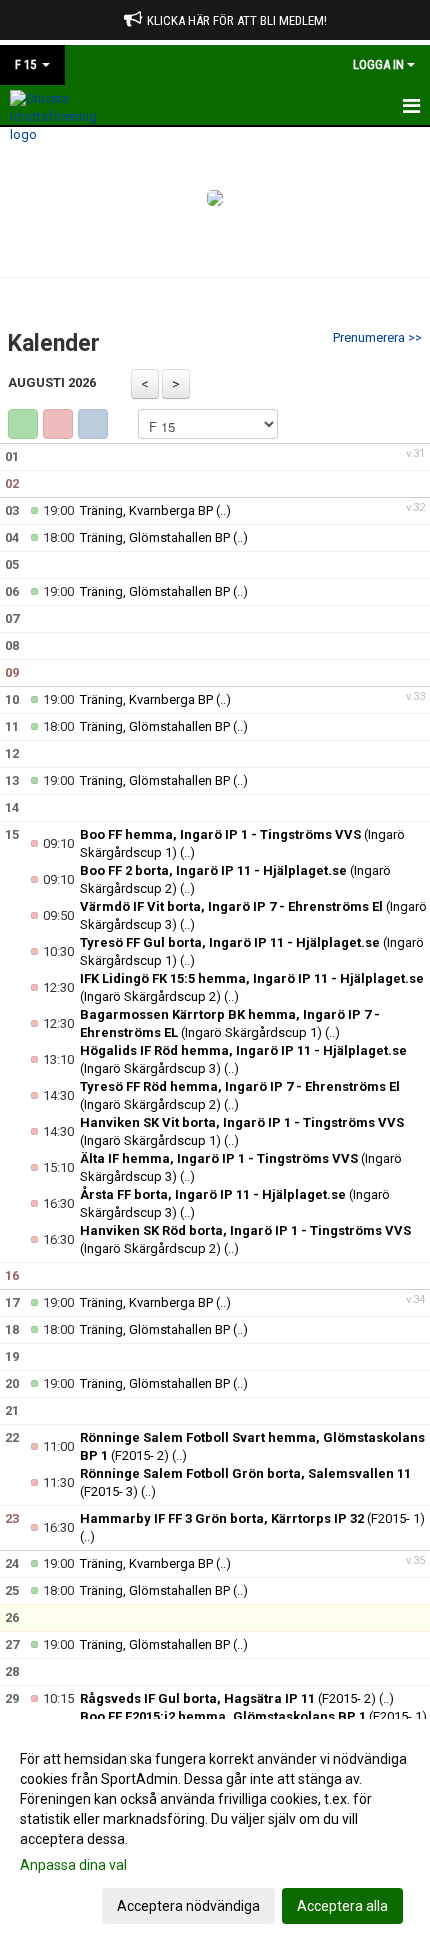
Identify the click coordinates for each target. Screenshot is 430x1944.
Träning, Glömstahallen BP (156, 537)
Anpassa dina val (73, 1865)
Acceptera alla (342, 1906)
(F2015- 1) (252, 1518)
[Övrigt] (93, 424)
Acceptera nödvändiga (188, 1906)
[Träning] (23, 424)
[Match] (58, 424)
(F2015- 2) (228, 1698)
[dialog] (215, 1831)
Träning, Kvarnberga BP (146, 510)
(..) (223, 510)
